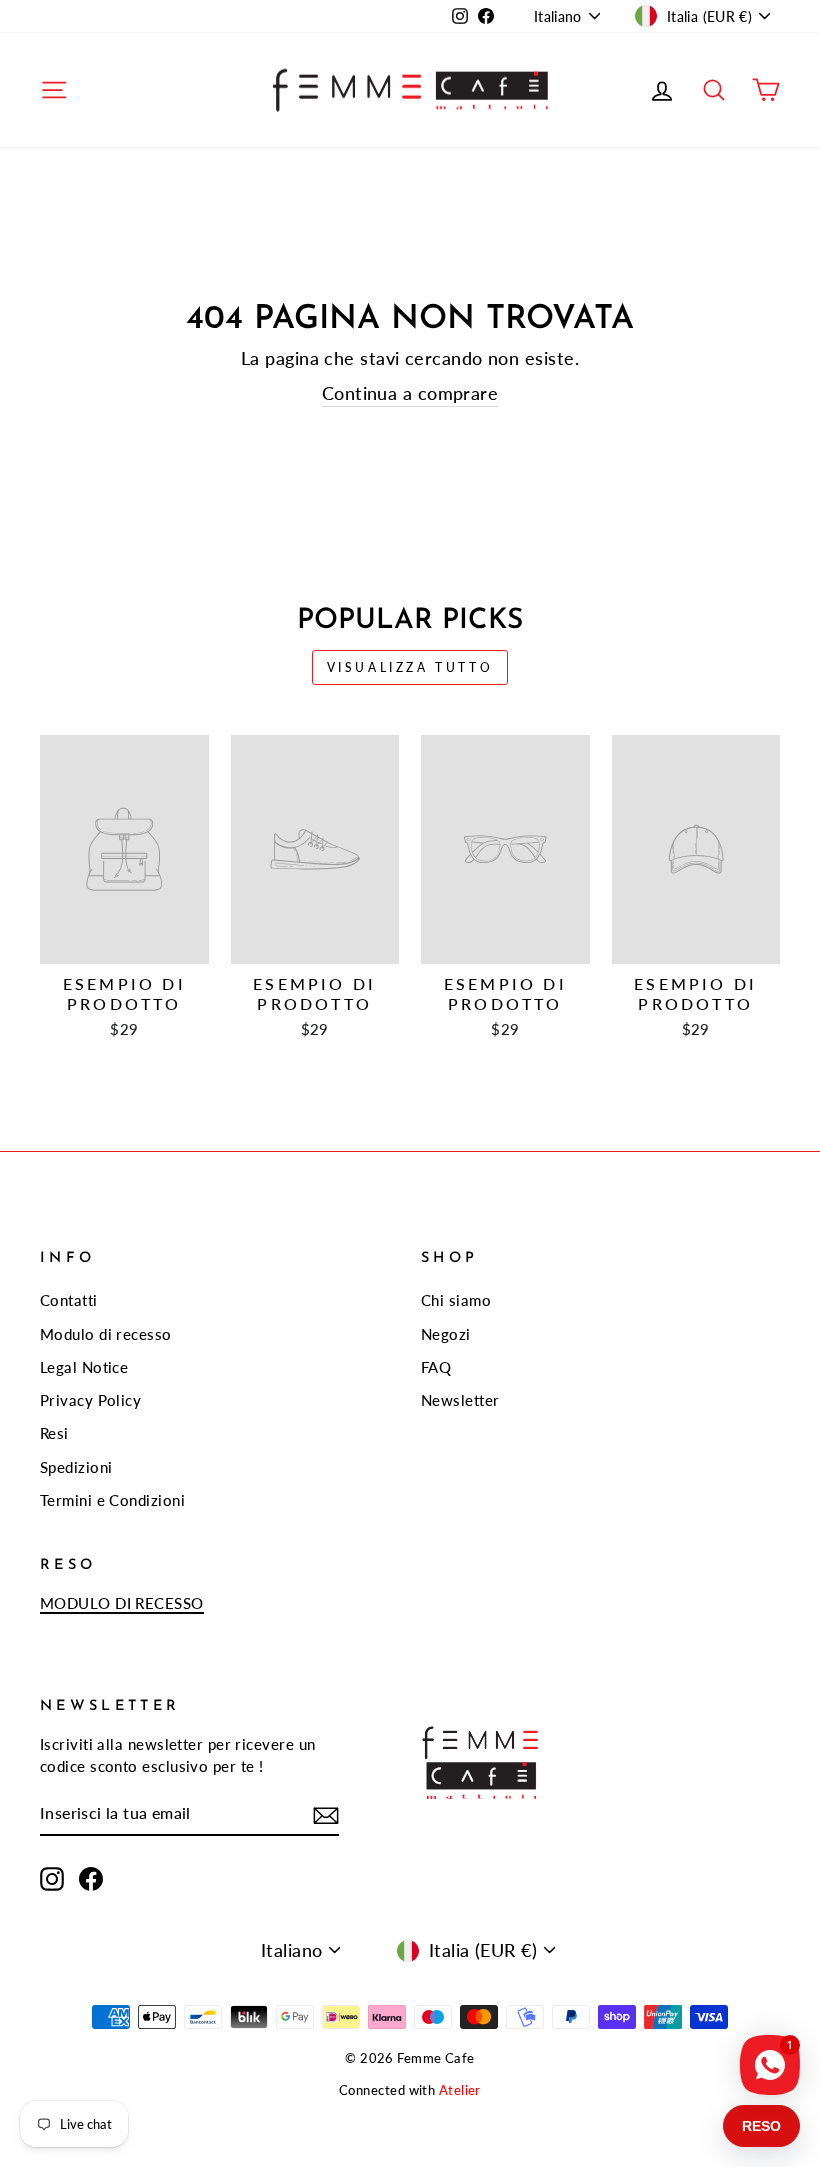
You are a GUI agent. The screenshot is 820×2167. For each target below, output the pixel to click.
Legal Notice (84, 1367)
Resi (54, 1433)
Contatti (69, 1300)
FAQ (436, 1367)
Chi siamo (456, 1300)
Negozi (446, 1334)
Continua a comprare (410, 393)
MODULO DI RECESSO (122, 1603)
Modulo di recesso (106, 1334)
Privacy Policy (90, 1400)
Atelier (460, 2090)
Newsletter (460, 1400)
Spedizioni (76, 1467)
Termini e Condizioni (112, 1500)
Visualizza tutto (410, 667)
